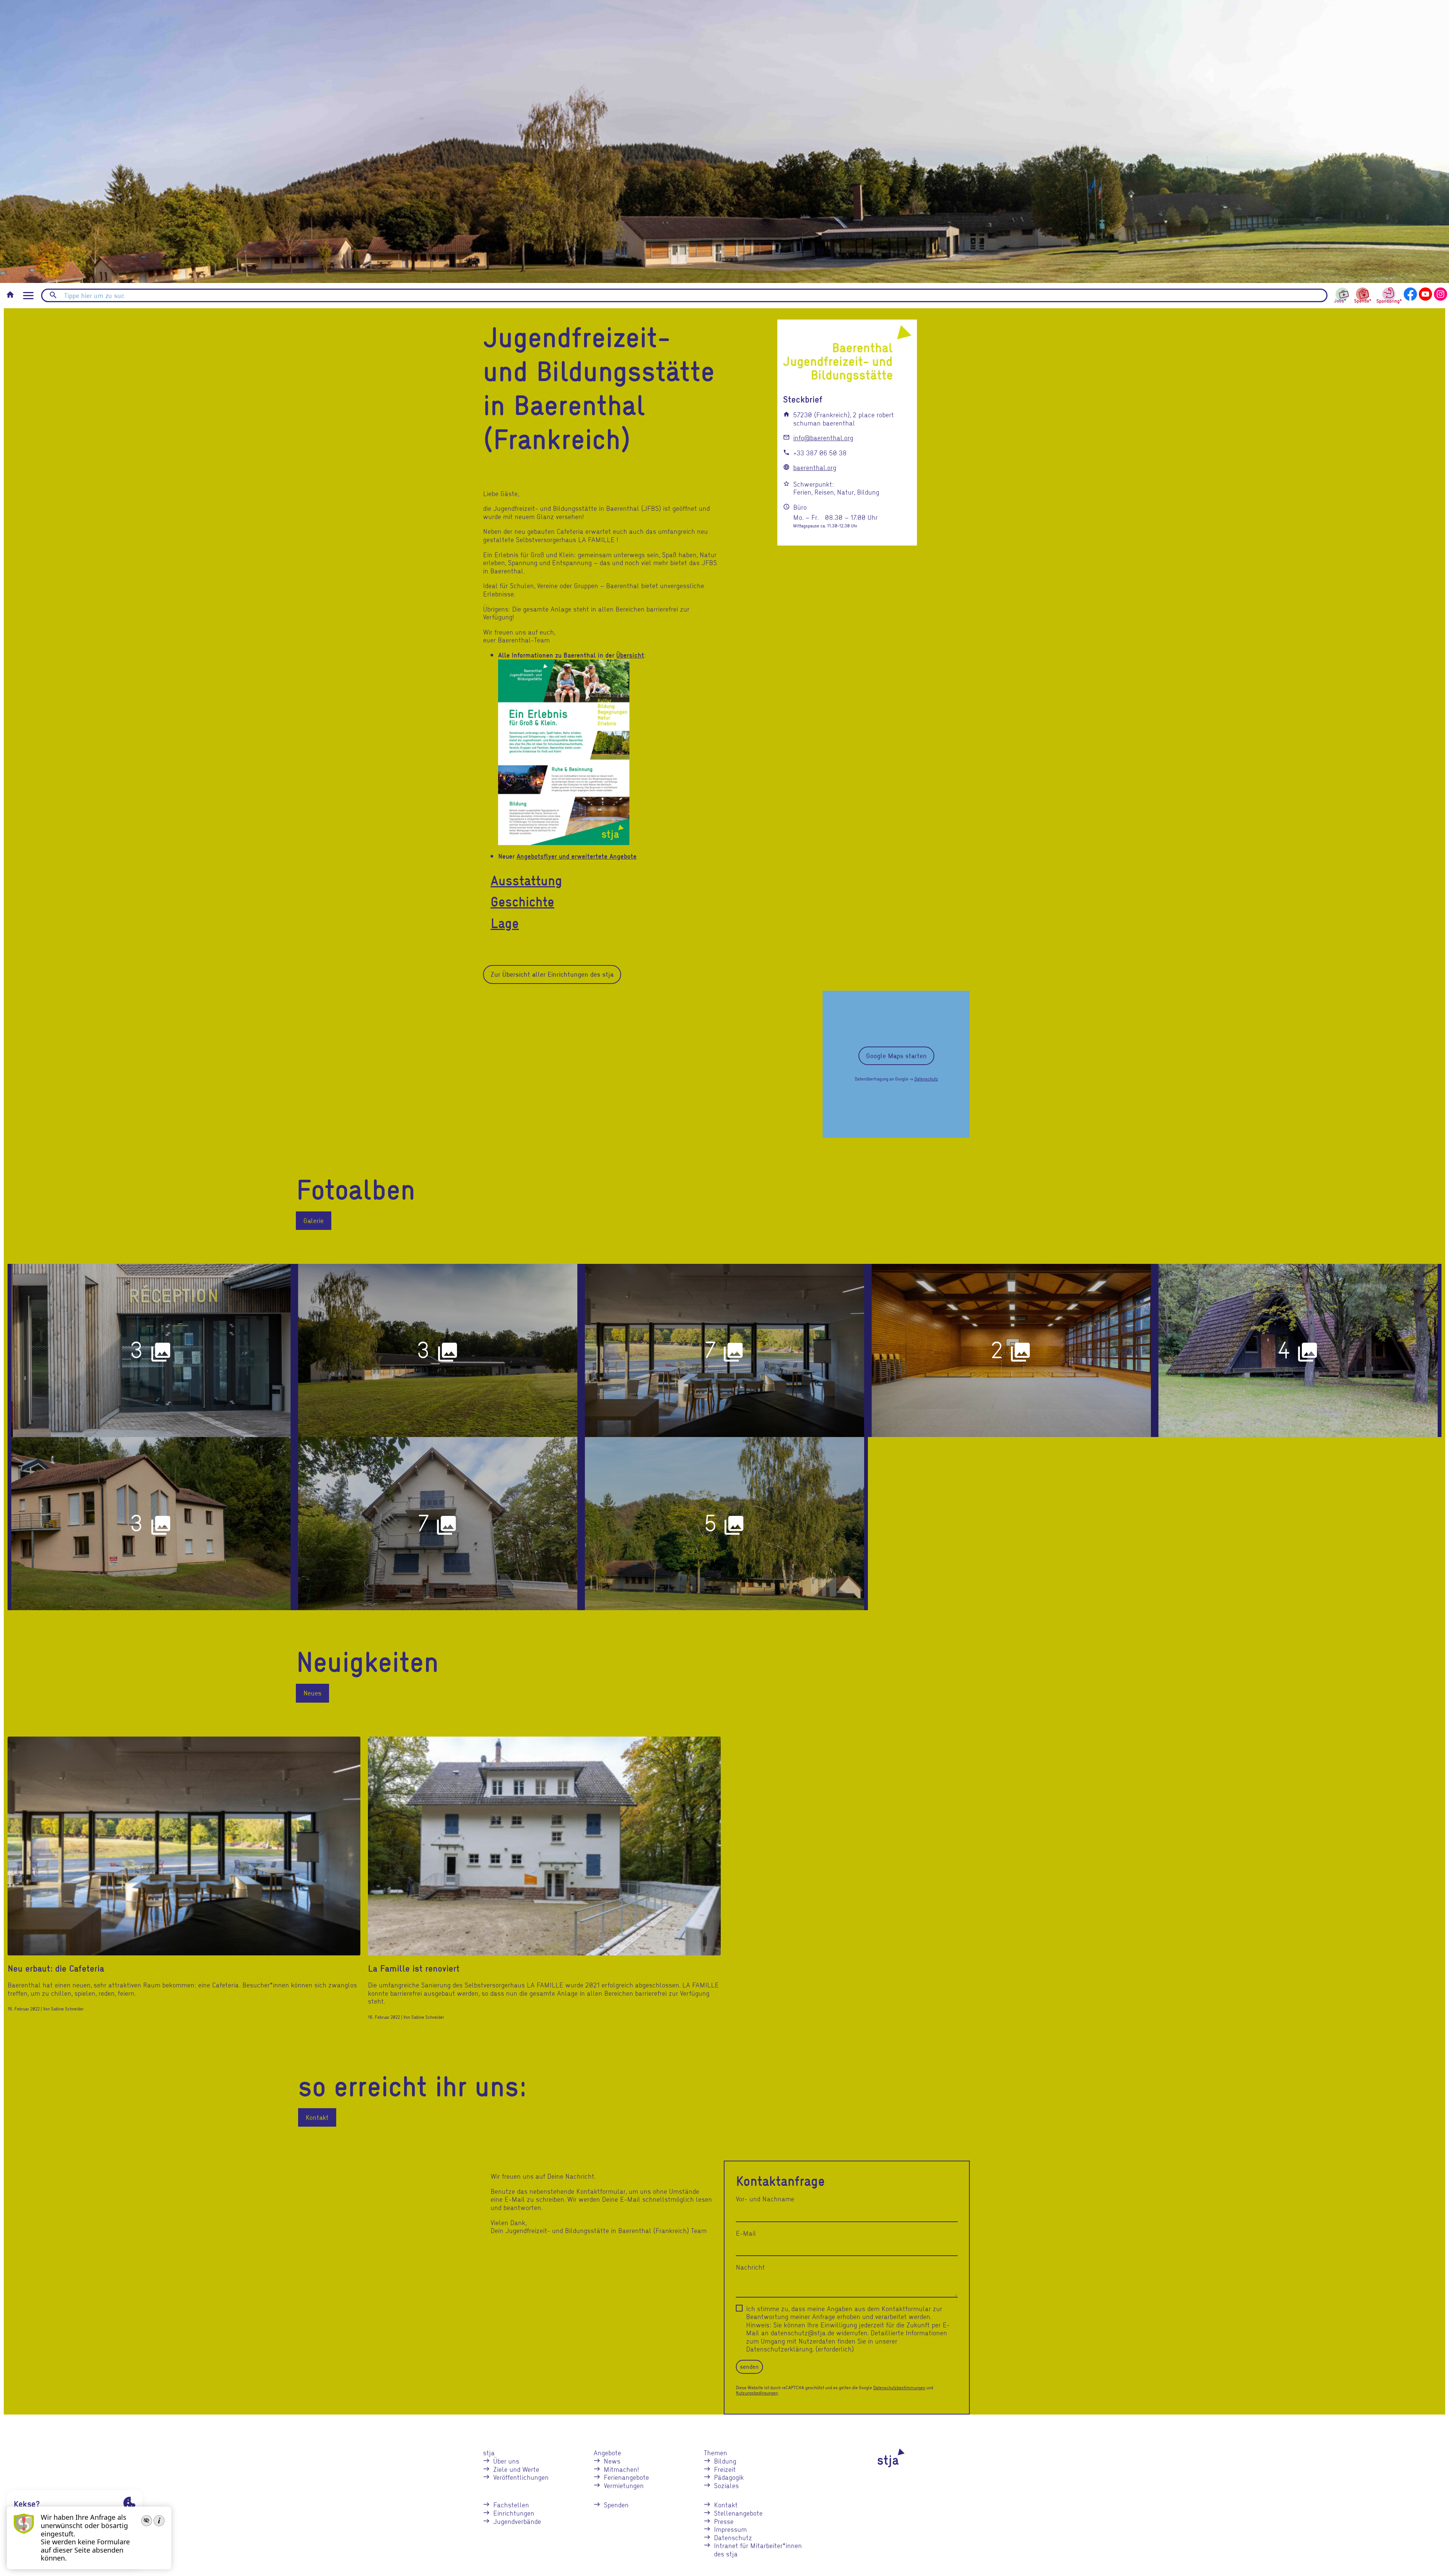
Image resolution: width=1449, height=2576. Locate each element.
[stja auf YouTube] (1425, 293)
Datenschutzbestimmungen (899, 2388)
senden (749, 2367)
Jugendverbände (517, 2521)
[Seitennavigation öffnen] (28, 296)
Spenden (616, 2505)
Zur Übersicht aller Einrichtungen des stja (552, 974)
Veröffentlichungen (521, 2477)
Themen (715, 2452)
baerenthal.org (815, 467)
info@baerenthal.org (823, 437)
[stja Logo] (878, 2458)
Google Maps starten (896, 1056)
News (612, 2461)
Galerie (314, 1220)
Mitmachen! (621, 2469)
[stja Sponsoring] (1389, 294)
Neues (312, 1693)
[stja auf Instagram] (1441, 293)
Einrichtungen (514, 2513)
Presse (724, 2521)
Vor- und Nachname (765, 2199)
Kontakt (317, 2117)
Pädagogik (729, 2477)
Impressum (730, 2529)
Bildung (725, 2461)
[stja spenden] (1363, 294)
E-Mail (746, 2233)
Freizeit (725, 2469)
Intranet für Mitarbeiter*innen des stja (758, 2549)
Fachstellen (511, 2505)
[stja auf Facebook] (1410, 293)
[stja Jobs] (1342, 293)
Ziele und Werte (516, 2469)
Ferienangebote (626, 2477)
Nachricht (750, 2267)
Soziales (726, 2485)
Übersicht (630, 655)
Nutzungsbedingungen (757, 2393)
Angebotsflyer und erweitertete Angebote (577, 856)
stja (489, 2452)
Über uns (506, 2461)
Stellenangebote (738, 2513)
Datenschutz (926, 1079)
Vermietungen (624, 2485)
